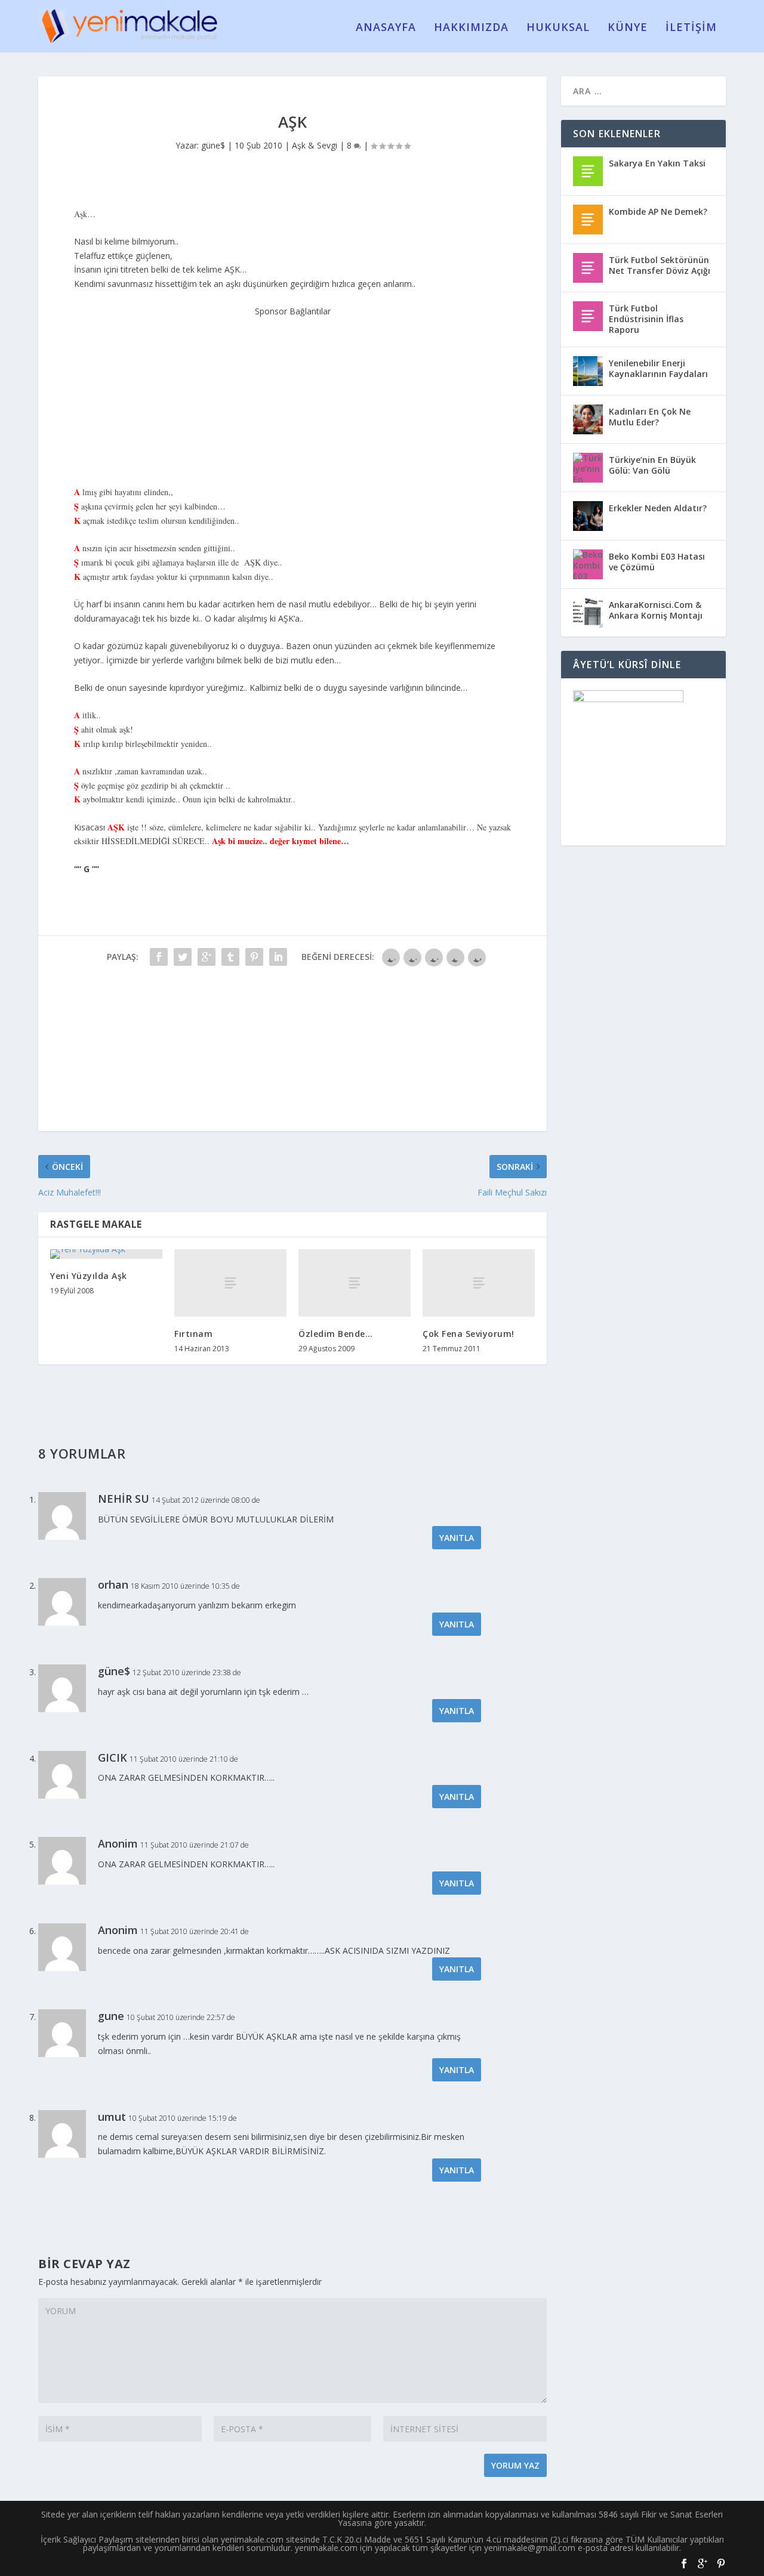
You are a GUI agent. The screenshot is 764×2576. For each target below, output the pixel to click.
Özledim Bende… (335, 1334)
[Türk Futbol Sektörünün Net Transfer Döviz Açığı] (588, 268)
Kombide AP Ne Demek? (658, 211)
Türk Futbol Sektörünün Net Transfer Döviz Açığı (660, 265)
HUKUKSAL (558, 28)
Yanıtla (457, 1538)
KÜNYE (628, 28)
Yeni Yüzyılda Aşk (89, 1276)
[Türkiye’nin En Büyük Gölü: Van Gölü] (588, 468)
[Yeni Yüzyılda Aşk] (106, 1254)
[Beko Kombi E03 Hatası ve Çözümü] (588, 564)
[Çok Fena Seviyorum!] (479, 1283)
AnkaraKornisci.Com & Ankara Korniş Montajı (656, 610)
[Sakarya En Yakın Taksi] (588, 171)
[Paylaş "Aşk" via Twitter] (183, 957)
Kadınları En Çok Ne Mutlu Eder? (650, 417)
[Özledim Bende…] (355, 1283)
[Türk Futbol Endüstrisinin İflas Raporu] (588, 316)
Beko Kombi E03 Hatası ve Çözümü (657, 562)
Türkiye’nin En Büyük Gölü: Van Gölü (652, 465)
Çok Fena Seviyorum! (469, 1334)
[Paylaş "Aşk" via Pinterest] (254, 957)
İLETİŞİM (691, 28)
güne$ (213, 145)
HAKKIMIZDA (471, 28)
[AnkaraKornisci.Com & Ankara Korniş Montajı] (588, 613)
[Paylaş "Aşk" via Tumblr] (230, 957)
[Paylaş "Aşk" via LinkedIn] (278, 957)
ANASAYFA (386, 28)
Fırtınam (193, 1334)
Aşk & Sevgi (315, 145)
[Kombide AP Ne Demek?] (588, 220)
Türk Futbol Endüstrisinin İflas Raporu (646, 319)
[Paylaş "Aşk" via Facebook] (159, 957)
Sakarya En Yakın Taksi (657, 163)
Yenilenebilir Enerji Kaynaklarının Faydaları (658, 368)
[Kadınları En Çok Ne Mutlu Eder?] (588, 419)
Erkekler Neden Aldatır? (658, 508)
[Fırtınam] (230, 1283)
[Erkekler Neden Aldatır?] (588, 516)
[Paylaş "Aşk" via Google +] (207, 957)
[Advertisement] (292, 393)
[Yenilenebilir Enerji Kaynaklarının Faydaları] (588, 371)
